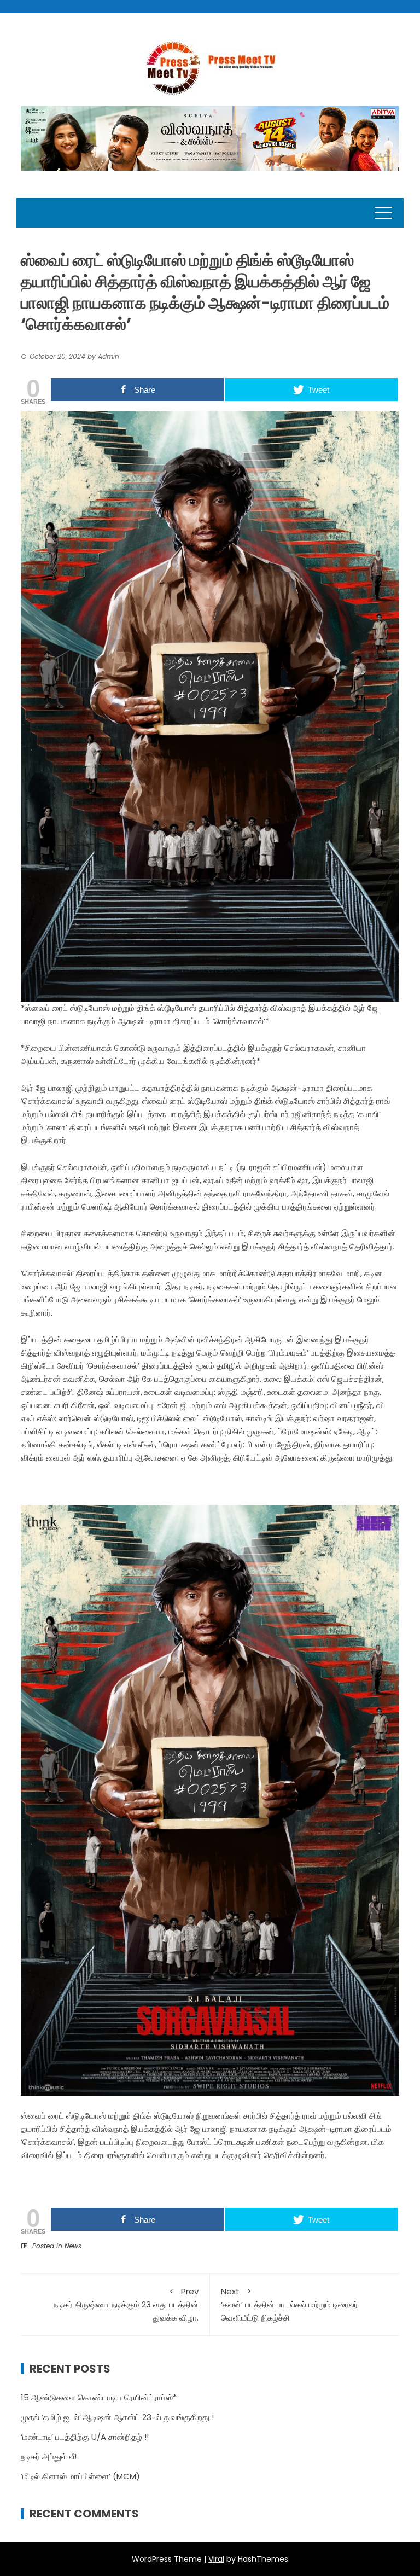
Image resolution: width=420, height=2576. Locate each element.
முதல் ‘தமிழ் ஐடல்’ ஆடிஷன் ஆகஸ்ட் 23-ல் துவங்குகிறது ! (117, 2417)
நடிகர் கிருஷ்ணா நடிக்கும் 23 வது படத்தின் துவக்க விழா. (126, 2304)
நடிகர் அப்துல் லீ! (49, 2456)
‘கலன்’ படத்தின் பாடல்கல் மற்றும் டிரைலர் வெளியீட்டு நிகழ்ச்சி (290, 2304)
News (73, 2246)
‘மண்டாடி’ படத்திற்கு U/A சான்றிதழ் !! (85, 2437)
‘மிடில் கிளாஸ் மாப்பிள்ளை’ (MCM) (80, 2476)
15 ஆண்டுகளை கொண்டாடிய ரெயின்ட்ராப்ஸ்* (99, 2397)
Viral (216, 2559)
